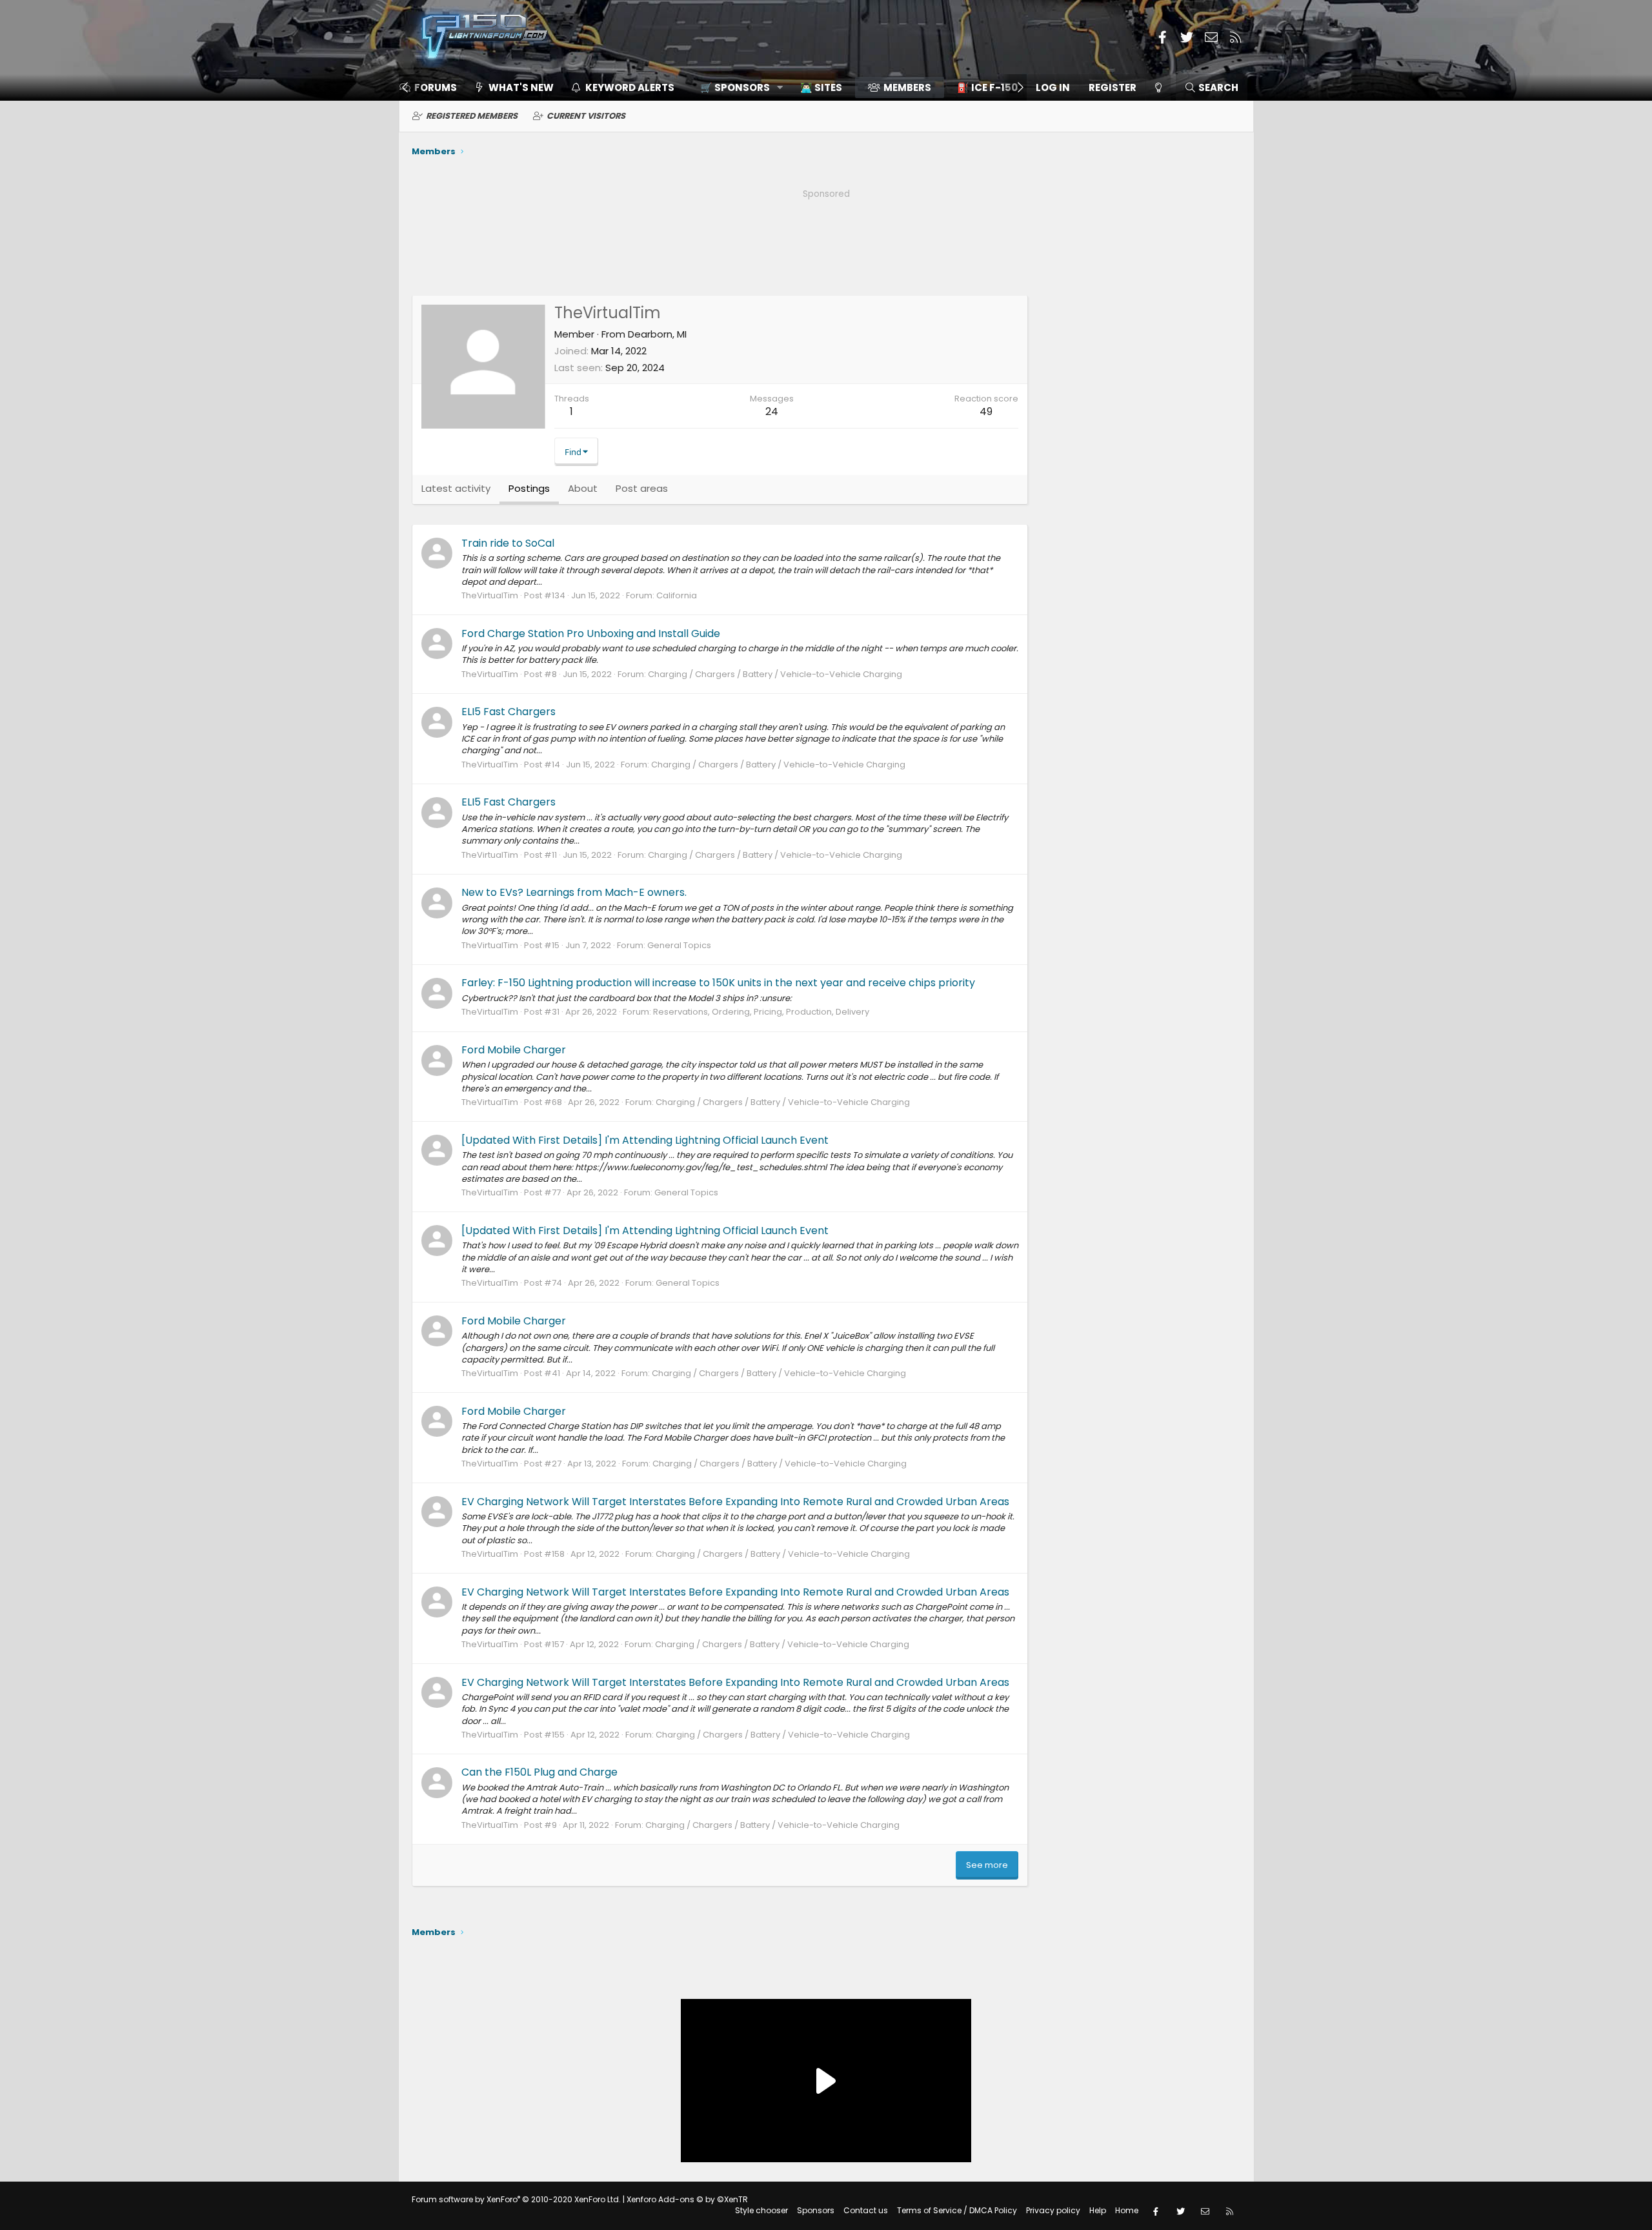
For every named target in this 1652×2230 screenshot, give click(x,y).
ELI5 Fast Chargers (509, 712)
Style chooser (761, 2210)
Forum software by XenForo (516, 2199)
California (677, 595)
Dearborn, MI (657, 334)
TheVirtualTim (490, 595)
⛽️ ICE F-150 (987, 87)
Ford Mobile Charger (514, 1050)
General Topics (679, 945)
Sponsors (816, 2210)
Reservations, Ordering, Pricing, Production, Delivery (761, 1012)
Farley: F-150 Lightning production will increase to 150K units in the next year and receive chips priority (718, 983)
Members (907, 87)
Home (1127, 2210)
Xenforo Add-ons (687, 2199)
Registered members (472, 116)
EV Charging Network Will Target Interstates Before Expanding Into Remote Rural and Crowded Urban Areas (735, 1502)
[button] (737, 87)
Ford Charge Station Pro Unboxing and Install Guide (591, 634)
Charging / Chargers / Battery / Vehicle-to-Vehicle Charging (775, 674)
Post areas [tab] (642, 488)
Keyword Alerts (630, 87)
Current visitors (586, 116)
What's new (521, 87)
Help (1098, 2210)
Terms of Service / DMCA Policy (957, 2210)
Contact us (866, 2210)
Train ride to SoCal (508, 543)
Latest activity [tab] (456, 488)
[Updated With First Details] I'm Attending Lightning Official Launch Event (645, 1140)
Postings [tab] (529, 488)
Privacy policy (1053, 2210)
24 (772, 411)
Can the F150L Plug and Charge (539, 1772)
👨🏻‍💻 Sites (821, 87)
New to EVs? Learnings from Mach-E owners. (574, 892)
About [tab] (583, 488)
